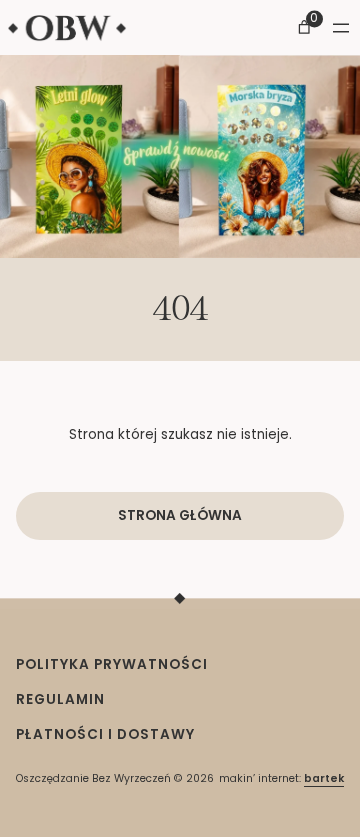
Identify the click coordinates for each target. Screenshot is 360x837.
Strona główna (180, 515)
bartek (324, 778)
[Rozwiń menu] (341, 28)
